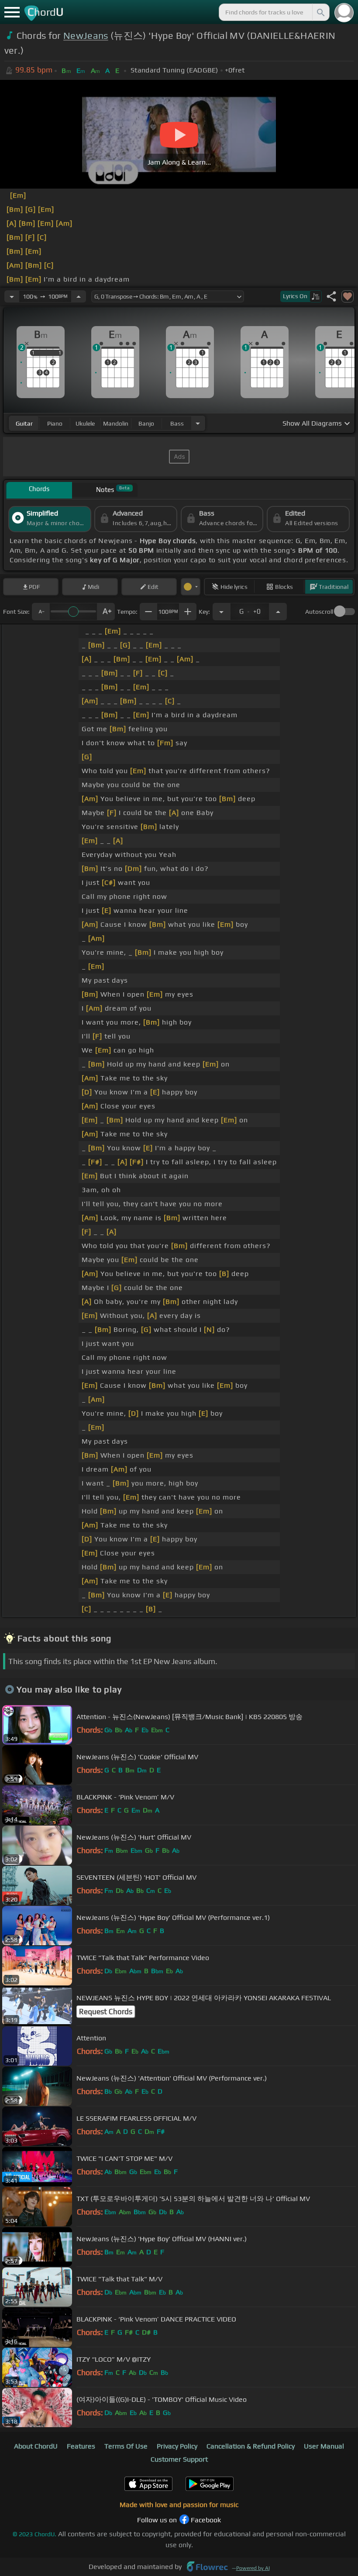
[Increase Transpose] (278, 612)
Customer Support (179, 2459)
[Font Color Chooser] (191, 587)
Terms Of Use (126, 2446)
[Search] (320, 12)
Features (81, 2446)
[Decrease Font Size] (41, 612)
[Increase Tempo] (79, 296)
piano (55, 423)
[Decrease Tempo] (12, 296)
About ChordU (36, 2446)
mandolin (116, 423)
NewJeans (86, 36)
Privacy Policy (177, 2446)
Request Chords (106, 2012)
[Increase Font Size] (106, 612)
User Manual (324, 2446)
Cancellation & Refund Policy (251, 2446)
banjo (146, 423)
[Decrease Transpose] (221, 612)
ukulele (85, 423)
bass (177, 423)
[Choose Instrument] (198, 423)
